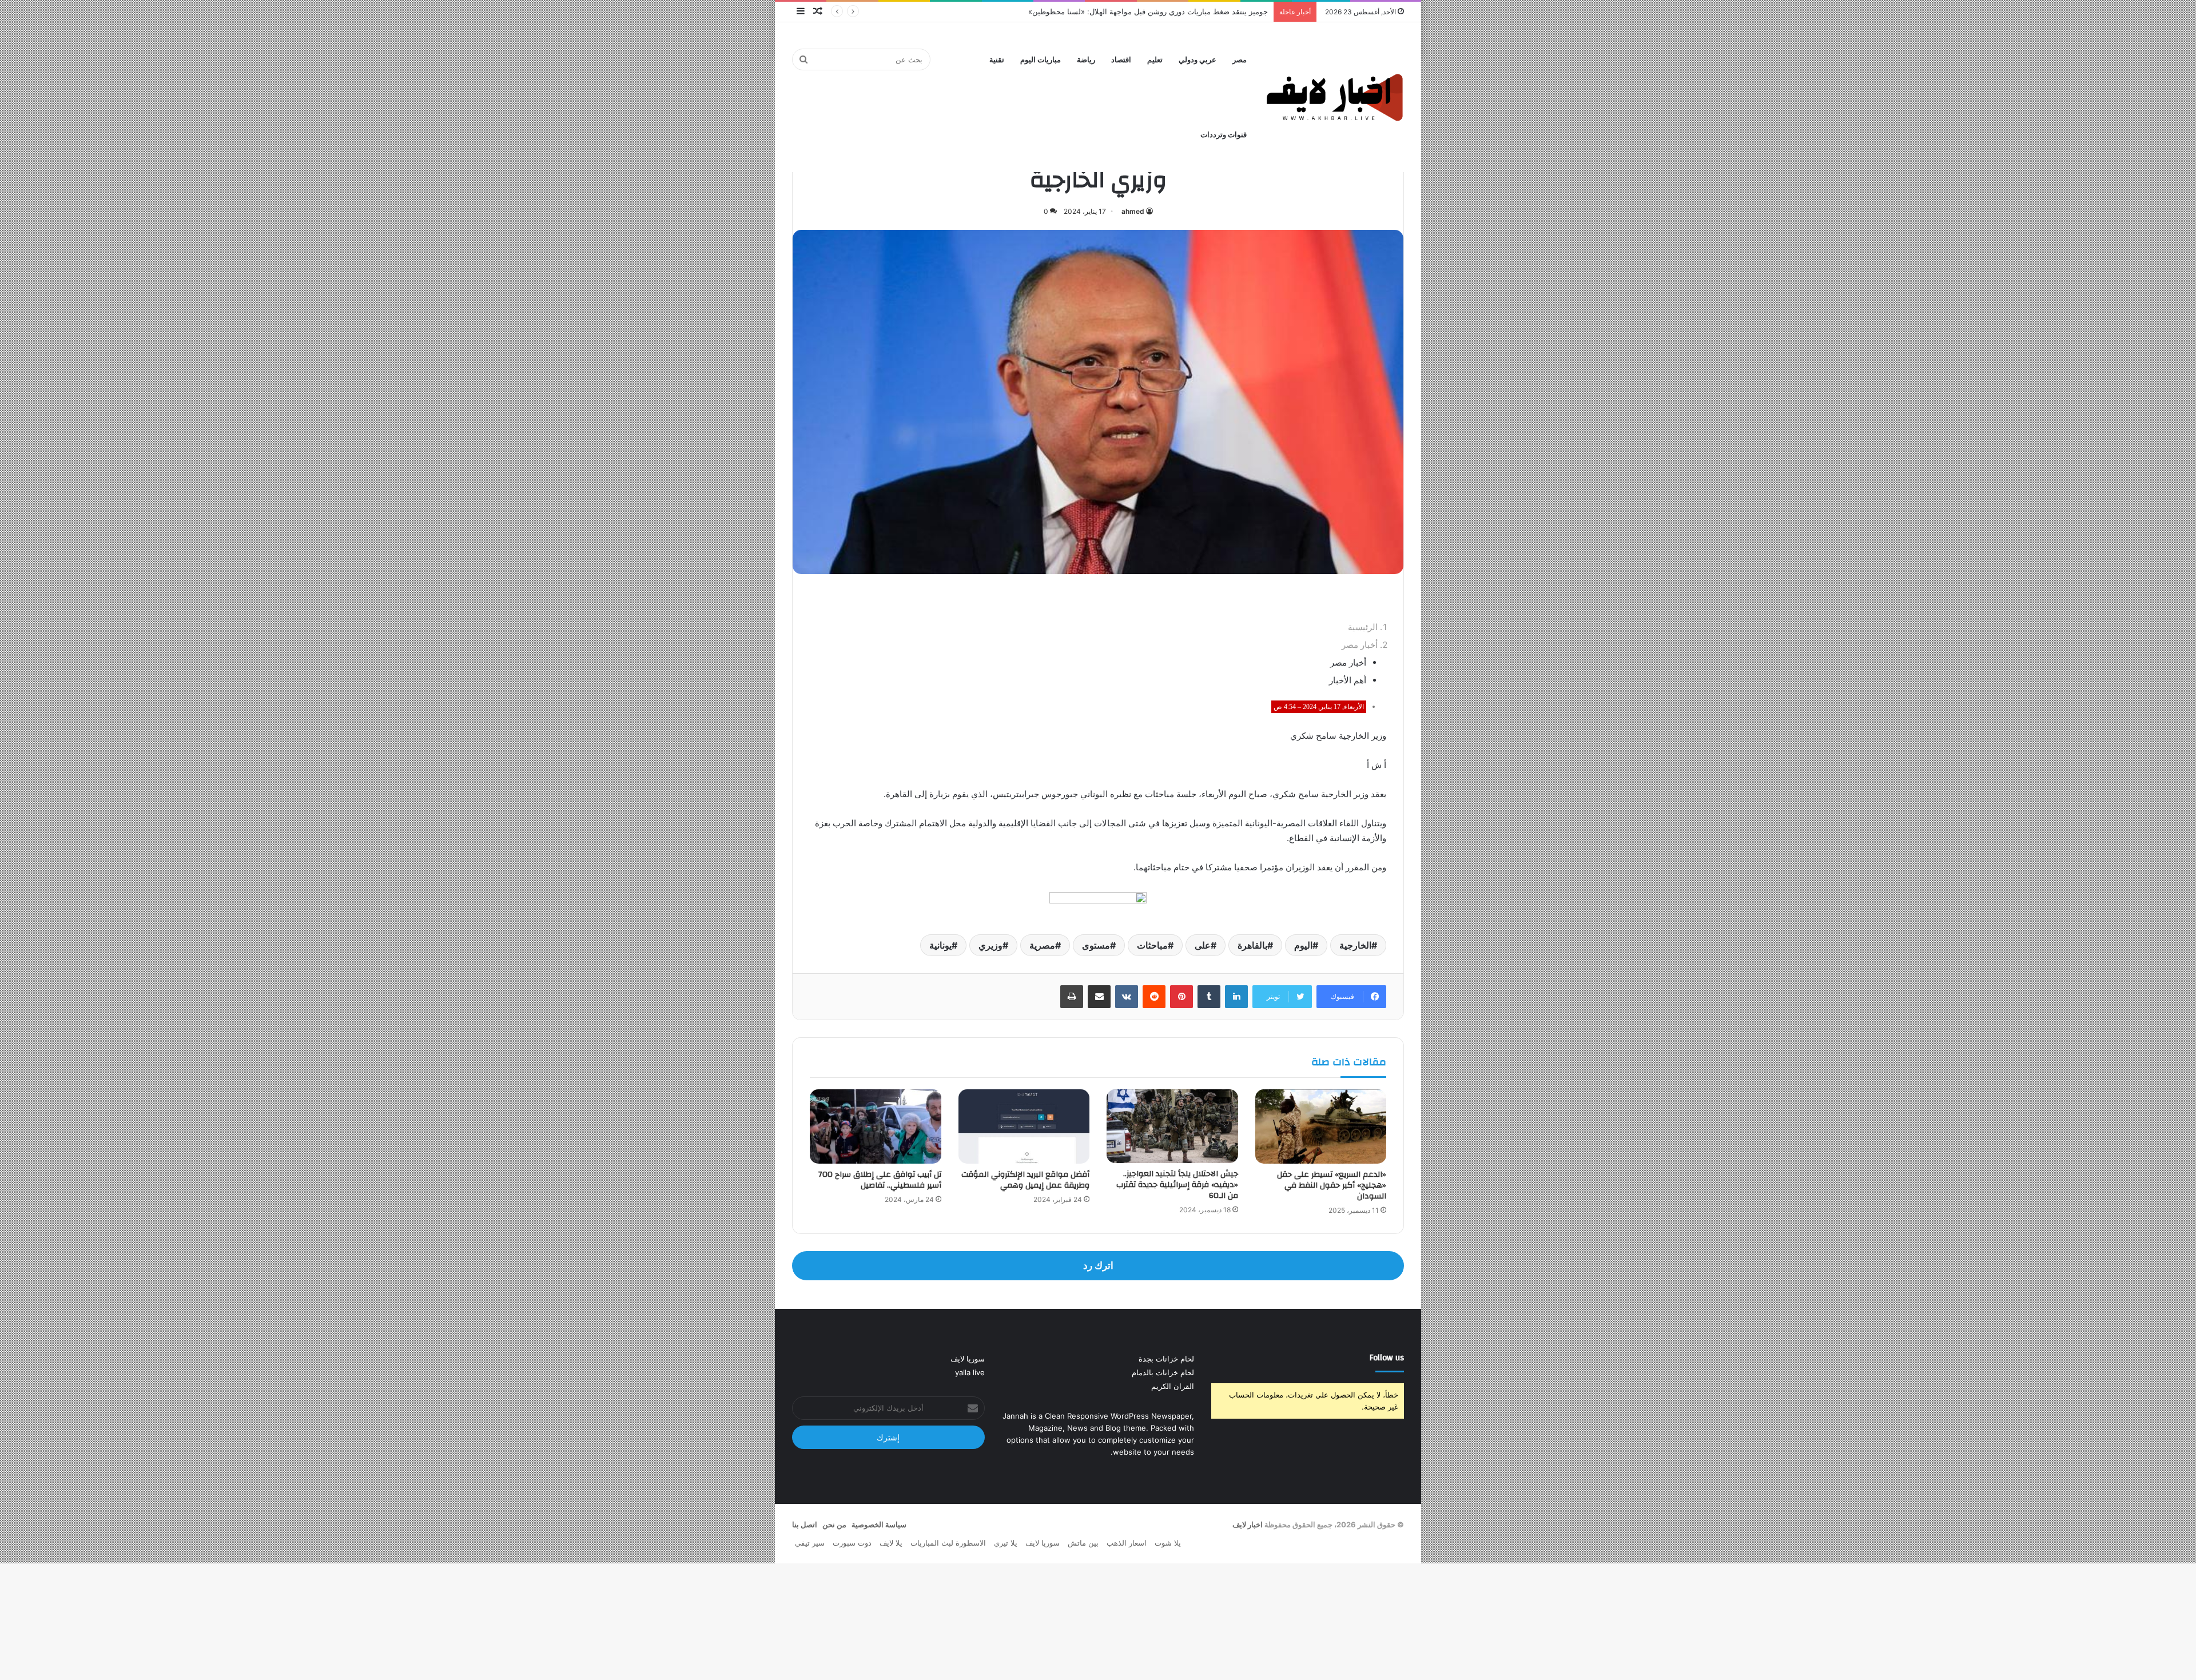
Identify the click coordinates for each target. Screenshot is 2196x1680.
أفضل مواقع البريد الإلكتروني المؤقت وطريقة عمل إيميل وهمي (1025, 1180)
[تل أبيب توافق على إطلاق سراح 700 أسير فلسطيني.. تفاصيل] (876, 1126)
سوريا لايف (968, 1359)
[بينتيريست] (1181, 997)
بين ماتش (1083, 1543)
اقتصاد (1121, 60)
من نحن (834, 1524)
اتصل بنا (805, 1524)
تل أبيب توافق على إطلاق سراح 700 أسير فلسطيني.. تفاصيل (880, 1180)
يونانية (940, 945)
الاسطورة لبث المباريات (948, 1543)
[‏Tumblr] (1209, 997)
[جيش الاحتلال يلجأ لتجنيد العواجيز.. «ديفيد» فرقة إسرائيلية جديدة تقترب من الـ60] (1172, 1126)
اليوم (1303, 945)
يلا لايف (891, 1543)
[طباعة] (1072, 997)
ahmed (1133, 211)
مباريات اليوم (1041, 60)
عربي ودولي (1198, 60)
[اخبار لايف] (1335, 97)
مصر (1240, 60)
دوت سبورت (852, 1543)
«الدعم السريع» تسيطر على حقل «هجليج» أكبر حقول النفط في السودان (1332, 1185)
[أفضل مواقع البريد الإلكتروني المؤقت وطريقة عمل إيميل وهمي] (1024, 1126)
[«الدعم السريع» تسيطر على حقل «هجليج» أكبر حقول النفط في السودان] (1321, 1126)
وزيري (990, 945)
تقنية (997, 60)
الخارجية (1355, 945)
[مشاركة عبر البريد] (1099, 997)
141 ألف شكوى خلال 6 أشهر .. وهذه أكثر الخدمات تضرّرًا (1179, 11)
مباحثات (1152, 945)
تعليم (1155, 60)
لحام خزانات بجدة (1166, 1359)
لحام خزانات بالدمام (1163, 1372)
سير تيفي (810, 1543)
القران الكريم (1173, 1386)
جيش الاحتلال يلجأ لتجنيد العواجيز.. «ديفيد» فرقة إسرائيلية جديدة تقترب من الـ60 (1177, 1185)
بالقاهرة (1252, 945)
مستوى (1096, 945)
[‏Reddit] (1154, 997)
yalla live (970, 1372)
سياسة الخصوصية (879, 1524)
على (1203, 945)
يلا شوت (1168, 1543)
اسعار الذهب (1127, 1543)
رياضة (1086, 60)
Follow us (1387, 1358)
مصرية (1042, 945)
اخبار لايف (1248, 1524)
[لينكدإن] (1236, 997)
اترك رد (1098, 1265)
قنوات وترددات (1224, 135)
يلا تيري (1006, 1543)
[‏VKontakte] (1127, 997)
